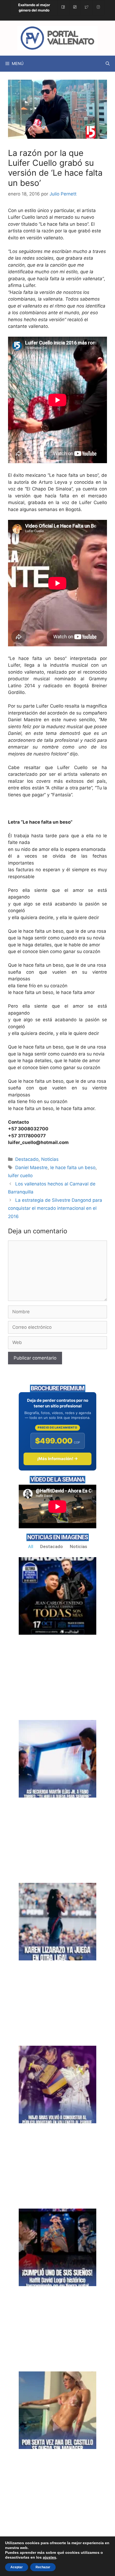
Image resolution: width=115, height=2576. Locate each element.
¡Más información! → (57, 1459)
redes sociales (38, 258)
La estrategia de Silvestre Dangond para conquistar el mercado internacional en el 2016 (55, 1208)
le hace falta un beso (73, 1168)
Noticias (50, 1159)
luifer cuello (20, 1176)
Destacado (27, 1159)
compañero (95, 713)
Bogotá (73, 509)
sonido (15, 672)
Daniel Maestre (31, 1168)
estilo (30, 210)
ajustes (49, 2557)
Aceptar (17, 2567)
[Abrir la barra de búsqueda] (108, 64)
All (31, 1546)
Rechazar (43, 2567)
